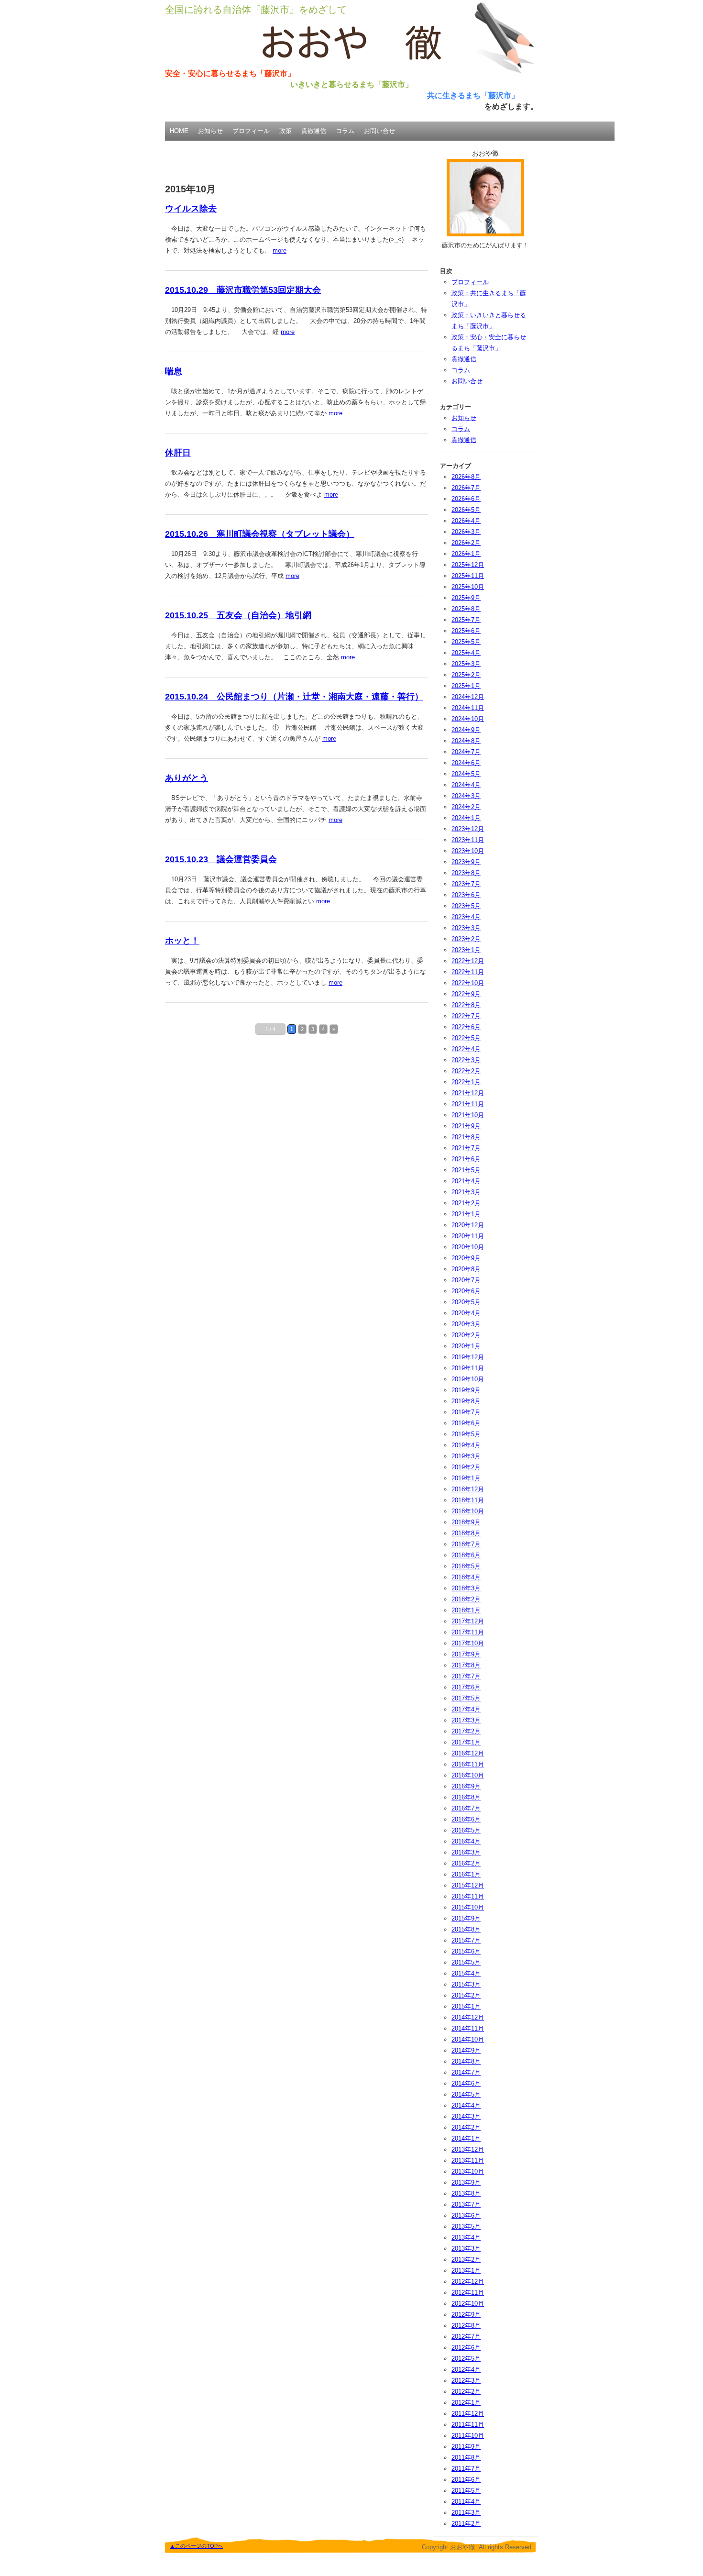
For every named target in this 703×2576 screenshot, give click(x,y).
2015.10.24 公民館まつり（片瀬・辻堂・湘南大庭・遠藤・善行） (294, 697)
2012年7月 (466, 2337)
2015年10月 (468, 1907)
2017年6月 (466, 1687)
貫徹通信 (314, 131)
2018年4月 (466, 1577)
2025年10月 (468, 587)
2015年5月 (466, 1962)
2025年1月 (466, 686)
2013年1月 (466, 2271)
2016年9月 (466, 1786)
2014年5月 (466, 2094)
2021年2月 (466, 1203)
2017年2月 (466, 1731)
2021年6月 (466, 1159)
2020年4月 (466, 1313)
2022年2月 (466, 1071)
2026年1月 (466, 554)
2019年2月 (466, 1467)
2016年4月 (466, 1841)
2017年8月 (466, 1665)
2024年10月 (468, 719)
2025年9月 (466, 598)
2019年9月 (466, 1390)
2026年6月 (466, 499)
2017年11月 (468, 1632)
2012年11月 (468, 2293)
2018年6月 (466, 1555)
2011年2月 (466, 2524)
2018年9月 (466, 1522)
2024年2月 (466, 807)
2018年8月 (466, 1533)
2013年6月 (466, 2215)
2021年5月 (466, 1170)
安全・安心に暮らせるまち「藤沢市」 (230, 73)
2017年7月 (466, 1676)
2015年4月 (466, 1973)
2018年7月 (466, 1544)
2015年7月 (466, 1940)
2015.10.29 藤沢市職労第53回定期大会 (243, 290)
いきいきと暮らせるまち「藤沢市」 (351, 84)
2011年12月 (468, 2414)
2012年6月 (466, 2348)
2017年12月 (468, 1621)
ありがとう (187, 778)
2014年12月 (468, 2017)
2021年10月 (468, 1115)
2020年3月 (466, 1324)
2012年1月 (466, 2403)
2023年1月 (466, 950)
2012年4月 (466, 2370)
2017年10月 (468, 1643)
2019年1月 (466, 1478)
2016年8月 (466, 1797)
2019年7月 (466, 1412)
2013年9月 (466, 2182)
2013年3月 (466, 2248)
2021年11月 (468, 1104)
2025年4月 (466, 653)
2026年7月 (466, 488)
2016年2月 (466, 1863)
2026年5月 (466, 510)
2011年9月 (466, 2447)
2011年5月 (466, 2491)
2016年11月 (468, 1764)
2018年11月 (468, 1500)
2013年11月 (468, 2160)
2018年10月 (468, 1511)
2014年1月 (466, 2138)
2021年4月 (466, 1181)
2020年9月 (466, 1258)
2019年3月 (466, 1456)
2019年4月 (466, 1445)
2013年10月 (468, 2171)
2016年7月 (466, 1808)
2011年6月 (466, 2480)
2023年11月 (468, 840)
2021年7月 (466, 1148)
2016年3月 (466, 1852)
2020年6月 (466, 1291)
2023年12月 (468, 829)
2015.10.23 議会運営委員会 (221, 859)
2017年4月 (466, 1709)
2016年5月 (466, 1830)
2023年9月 (466, 862)
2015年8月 (466, 1929)
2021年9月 (466, 1126)
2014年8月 (466, 2061)
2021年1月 (466, 1214)
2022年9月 (466, 994)
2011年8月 (466, 2458)
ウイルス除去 (191, 209)
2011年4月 (466, 2502)
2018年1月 (466, 1610)
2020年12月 (468, 1225)
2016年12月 (468, 1753)
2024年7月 (466, 752)
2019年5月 (466, 1434)
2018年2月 (466, 1599)
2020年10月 (468, 1247)
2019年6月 (466, 1423)
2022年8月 (466, 1005)
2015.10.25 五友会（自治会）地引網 (238, 615)
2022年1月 (466, 1082)
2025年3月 (466, 664)
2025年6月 (466, 631)
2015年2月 (466, 1995)
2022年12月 (468, 961)
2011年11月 (468, 2425)
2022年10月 (468, 983)
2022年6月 (466, 1027)
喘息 (174, 371)
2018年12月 (468, 1489)
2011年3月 (466, 2513)
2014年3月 (466, 2116)
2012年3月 (466, 2381)
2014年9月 (466, 2050)
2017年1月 (466, 1742)
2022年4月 (466, 1049)
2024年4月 (466, 785)
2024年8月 (466, 741)
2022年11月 (468, 972)
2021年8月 (466, 1137)
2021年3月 (466, 1192)
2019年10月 (468, 1379)
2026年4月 (466, 521)
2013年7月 (466, 2204)
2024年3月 (466, 796)
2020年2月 (466, 1335)
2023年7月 (466, 884)
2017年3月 (466, 1720)
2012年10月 (468, 2304)
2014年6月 (466, 2083)
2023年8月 (466, 873)
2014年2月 (466, 2127)
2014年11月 (468, 2028)
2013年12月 (468, 2149)
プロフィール (251, 131)
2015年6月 (466, 1951)
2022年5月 (466, 1038)
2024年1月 (466, 818)
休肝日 (178, 453)
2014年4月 (466, 2105)
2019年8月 (466, 1401)
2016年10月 (468, 1775)
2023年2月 (466, 939)
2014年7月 (466, 2072)
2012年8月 (466, 2326)
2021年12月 (468, 1093)
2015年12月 (468, 1885)
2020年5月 (466, 1302)
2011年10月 (468, 2436)
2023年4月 (466, 917)
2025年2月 (466, 675)
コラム (345, 131)
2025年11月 (468, 576)
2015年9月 (466, 1918)
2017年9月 (466, 1654)
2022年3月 (466, 1060)
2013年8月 (466, 2193)
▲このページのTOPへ (196, 2546)
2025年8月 (466, 609)
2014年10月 (468, 2039)
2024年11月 (468, 708)
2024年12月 (468, 697)
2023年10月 (468, 851)
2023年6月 (466, 895)
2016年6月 (466, 1819)
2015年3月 (466, 1984)
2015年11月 (468, 1896)
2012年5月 (466, 2359)
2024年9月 (466, 730)
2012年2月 (466, 2392)
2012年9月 (466, 2315)
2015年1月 (466, 2006)
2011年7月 (466, 2469)
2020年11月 (468, 1236)
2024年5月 (466, 774)
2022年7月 (466, 1016)
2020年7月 (466, 1280)
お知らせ (210, 131)
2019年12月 (468, 1357)
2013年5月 (466, 2226)
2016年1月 (466, 1874)
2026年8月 (466, 477)
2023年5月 (466, 906)
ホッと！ (182, 941)
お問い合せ (379, 131)
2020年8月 (466, 1269)
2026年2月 (466, 543)
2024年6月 (466, 763)
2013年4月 (466, 2237)
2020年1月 (466, 1346)
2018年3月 (466, 1588)
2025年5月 (466, 642)
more (280, 250)
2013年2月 (466, 2260)
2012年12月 (468, 2282)
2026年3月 (466, 532)
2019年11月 (468, 1368)
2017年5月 (466, 1698)
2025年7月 (466, 620)
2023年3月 (466, 928)
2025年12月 (468, 565)
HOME (179, 131)
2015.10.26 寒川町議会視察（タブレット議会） (260, 534)
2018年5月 (466, 1566)
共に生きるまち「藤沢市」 (473, 95)
